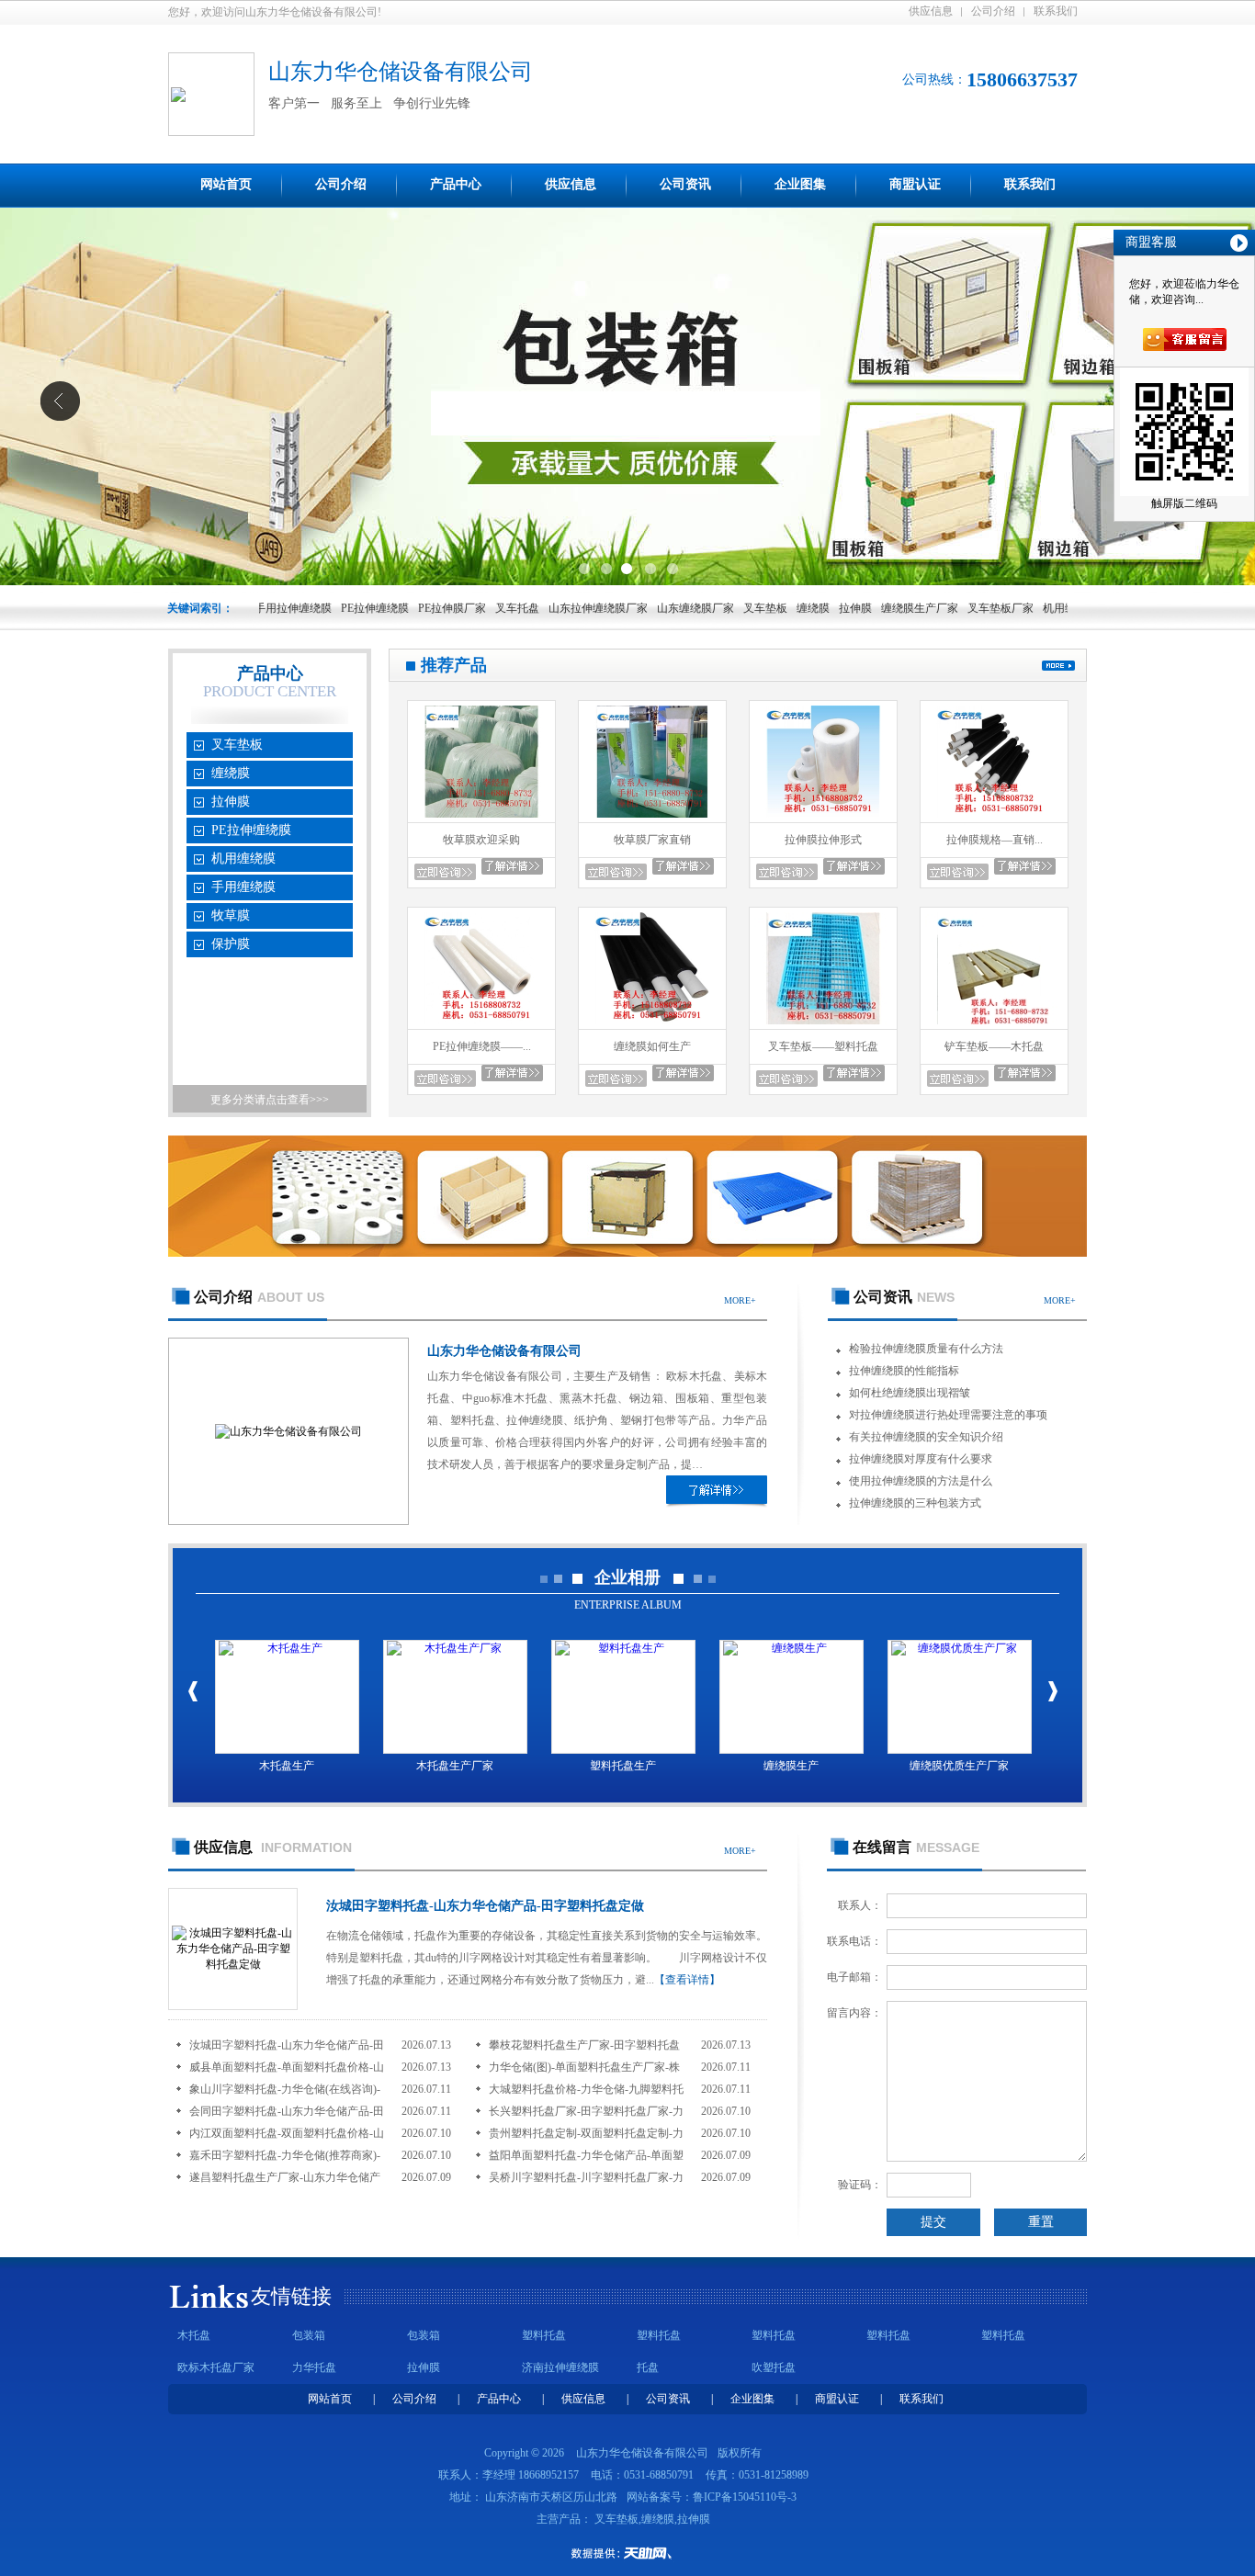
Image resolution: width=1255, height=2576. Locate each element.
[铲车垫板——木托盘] (994, 1025)
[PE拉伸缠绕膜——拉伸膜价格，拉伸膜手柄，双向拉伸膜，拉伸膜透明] (481, 1025)
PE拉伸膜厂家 (406, 608)
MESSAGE (916, 1847)
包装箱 (309, 2335)
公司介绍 (993, 11)
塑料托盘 (544, 2335)
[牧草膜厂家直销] (652, 819)
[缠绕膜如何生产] (652, 1025)
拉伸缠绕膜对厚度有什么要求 (921, 1459)
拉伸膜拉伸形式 (823, 840)
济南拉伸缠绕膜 (560, 2367)
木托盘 (194, 2335)
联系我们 (1056, 11)
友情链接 (291, 2296)
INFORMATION (273, 1847)
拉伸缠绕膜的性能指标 (904, 1371)
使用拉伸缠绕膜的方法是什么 (921, 1481)
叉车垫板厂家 (955, 608)
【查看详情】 (687, 1980)
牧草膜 (231, 915)
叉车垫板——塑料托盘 (823, 1046)
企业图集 (800, 184)
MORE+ (740, 1300)
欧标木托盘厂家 (216, 2367)
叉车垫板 (719, 608)
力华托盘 (314, 2367)
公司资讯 (685, 184)
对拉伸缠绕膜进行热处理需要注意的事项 (948, 1415)
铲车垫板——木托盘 (994, 1046)
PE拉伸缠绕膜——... (482, 1046)
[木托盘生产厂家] (455, 1697)
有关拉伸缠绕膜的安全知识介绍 (926, 1437)
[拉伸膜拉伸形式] (823, 819)
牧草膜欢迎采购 (481, 840)
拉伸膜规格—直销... (995, 840)
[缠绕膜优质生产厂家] (960, 1697)
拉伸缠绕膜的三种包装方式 (915, 1503)
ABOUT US (259, 1297)
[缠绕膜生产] (791, 1697)
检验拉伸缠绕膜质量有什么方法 (926, 1349)
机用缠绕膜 (1024, 608)
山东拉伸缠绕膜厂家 (552, 608)
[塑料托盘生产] (623, 1697)
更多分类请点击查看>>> (270, 1100)
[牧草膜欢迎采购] (481, 819)
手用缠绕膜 (243, 887)
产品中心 (456, 184)
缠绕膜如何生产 (652, 1046)
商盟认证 (915, 184)
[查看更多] (1058, 666)
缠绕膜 (767, 608)
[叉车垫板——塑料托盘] (823, 1025)
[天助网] (627, 2553)
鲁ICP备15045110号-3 (745, 2497)
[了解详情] (717, 1490)
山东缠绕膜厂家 (650, 608)
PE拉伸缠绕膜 (329, 608)
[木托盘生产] (287, 1697)
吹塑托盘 (774, 2367)
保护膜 (231, 944)
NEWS (904, 1297)
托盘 (648, 2367)
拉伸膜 (809, 608)
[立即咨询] (445, 872)
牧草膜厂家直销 (652, 840)
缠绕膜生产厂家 (874, 608)
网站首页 (226, 184)
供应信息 (931, 11)
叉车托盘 (471, 608)
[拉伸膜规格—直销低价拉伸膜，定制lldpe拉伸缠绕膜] (994, 819)
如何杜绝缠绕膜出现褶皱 (910, 1393)
